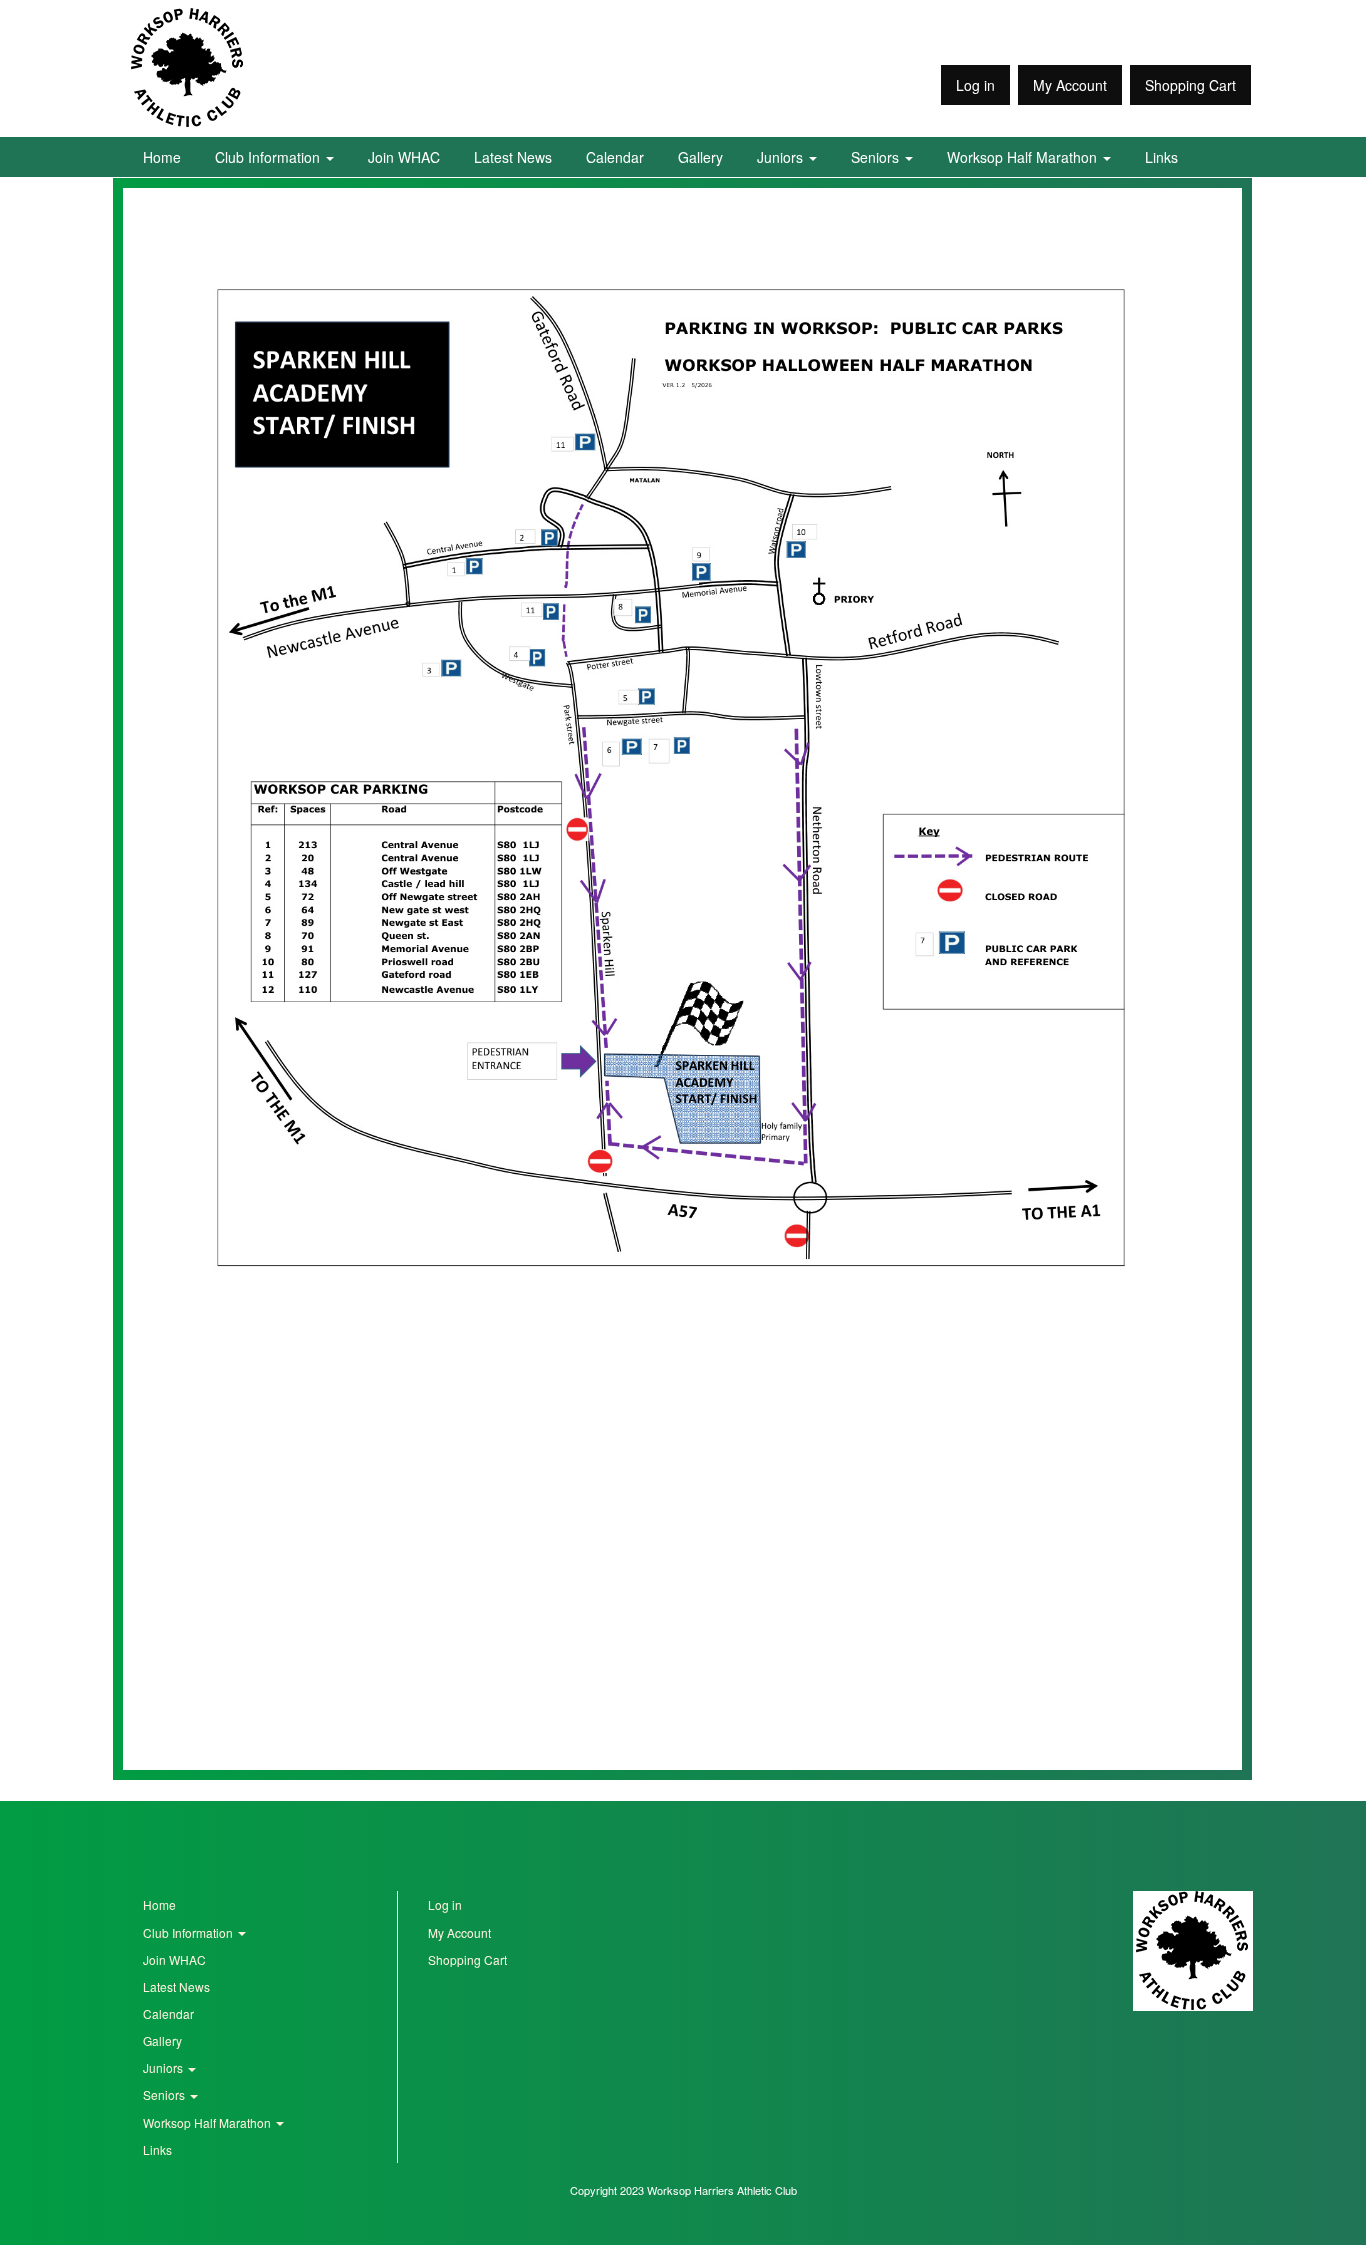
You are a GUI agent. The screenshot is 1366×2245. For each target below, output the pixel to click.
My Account (1070, 85)
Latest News (513, 157)
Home (162, 157)
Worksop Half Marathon (1024, 157)
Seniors (877, 157)
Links (1161, 157)
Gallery (700, 157)
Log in (975, 85)
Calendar (615, 157)
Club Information (269, 157)
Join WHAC (404, 157)
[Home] (188, 68)
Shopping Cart (1190, 85)
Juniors (782, 157)
